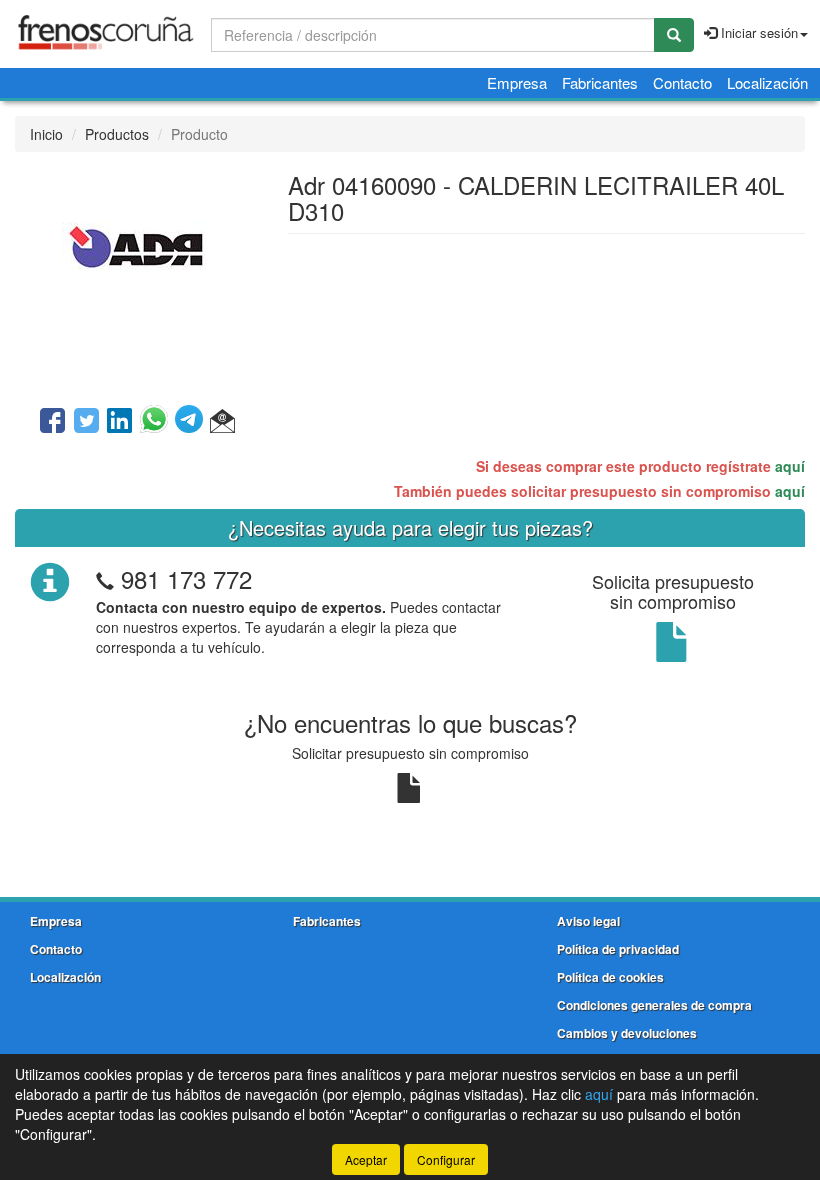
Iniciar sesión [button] (757, 32)
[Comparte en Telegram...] (192, 422)
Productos (117, 134)
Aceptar (366, 1159)
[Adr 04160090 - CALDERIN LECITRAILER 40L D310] (136, 277)
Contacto (682, 82)
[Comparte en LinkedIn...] (120, 422)
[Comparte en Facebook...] (52, 422)
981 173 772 (186, 578)
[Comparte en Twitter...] (86, 422)
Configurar (446, 1159)
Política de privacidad (618, 949)
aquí (790, 466)
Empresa (517, 82)
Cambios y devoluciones (627, 1033)
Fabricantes (600, 82)
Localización (767, 82)
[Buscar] (674, 35)
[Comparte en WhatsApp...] (157, 422)
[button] (222, 422)
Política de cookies (610, 977)
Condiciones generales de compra (654, 1005)
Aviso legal (588, 921)
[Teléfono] (105, 578)
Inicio (46, 134)
